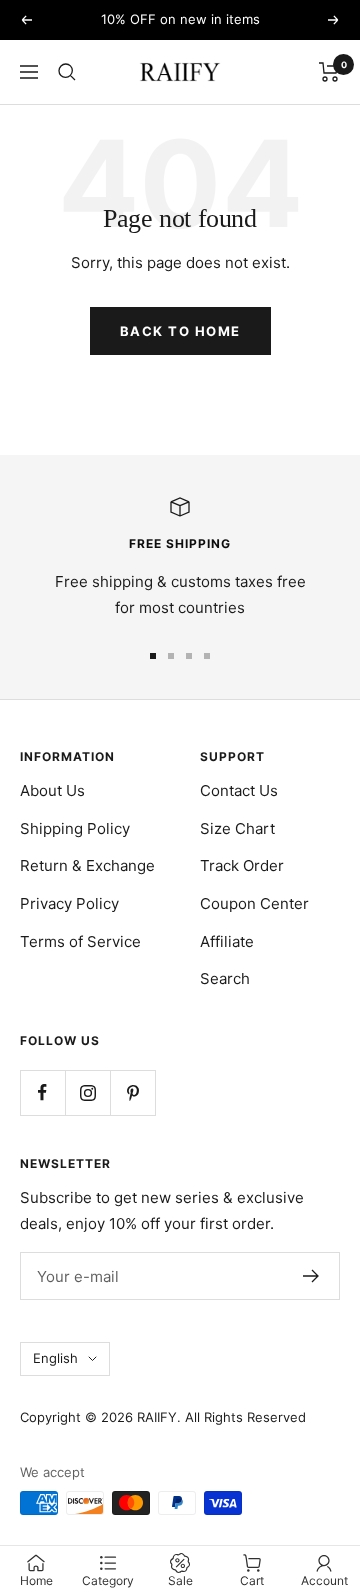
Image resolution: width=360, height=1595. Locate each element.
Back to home (180, 331)
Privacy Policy (69, 903)
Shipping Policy (75, 828)
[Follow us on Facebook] (42, 1092)
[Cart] (329, 72)
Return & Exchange (87, 865)
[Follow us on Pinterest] (132, 1092)
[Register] (311, 1276)
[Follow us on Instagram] (87, 1092)
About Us (52, 790)
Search (225, 978)
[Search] (67, 72)
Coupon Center (254, 903)
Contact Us (239, 790)
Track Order (242, 865)
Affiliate (227, 941)
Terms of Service (80, 941)
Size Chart (237, 828)
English (55, 1358)
